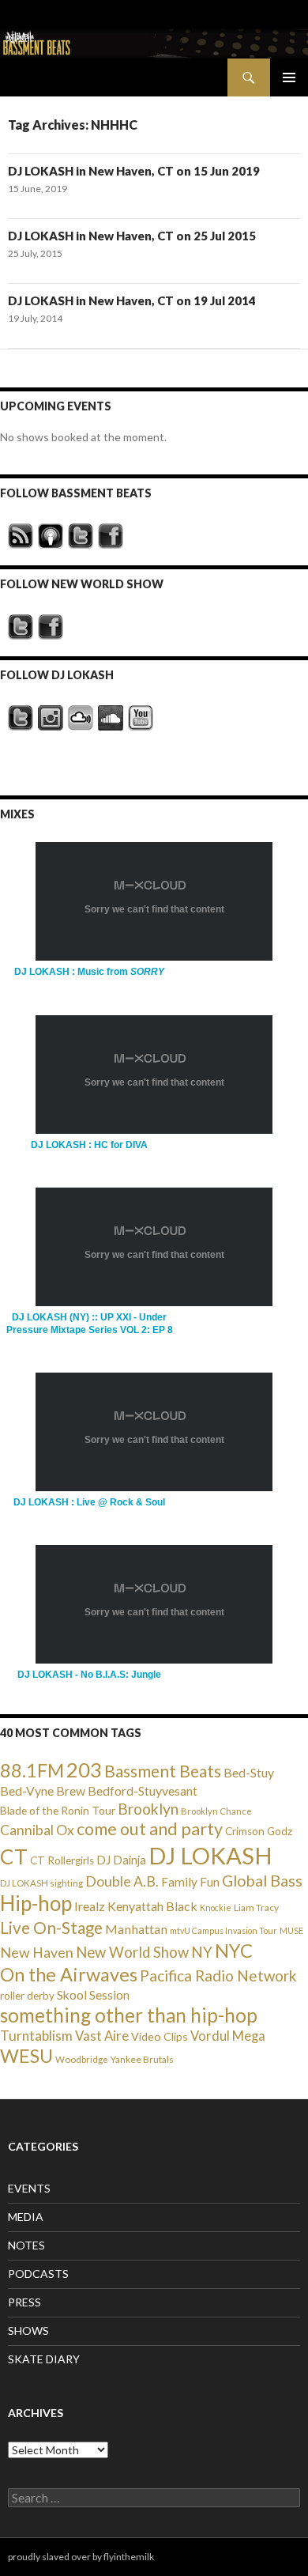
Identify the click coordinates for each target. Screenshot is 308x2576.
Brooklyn (148, 1809)
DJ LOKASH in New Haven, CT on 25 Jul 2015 (132, 236)
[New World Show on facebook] (51, 627)
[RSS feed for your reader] (21, 536)
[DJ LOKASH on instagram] (51, 718)
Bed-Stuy (249, 1772)
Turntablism (36, 2036)
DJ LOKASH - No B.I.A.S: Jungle (89, 1675)
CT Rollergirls (62, 1860)
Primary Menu (289, 77)
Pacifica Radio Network (218, 1975)
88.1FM (32, 1770)
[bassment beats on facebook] (111, 536)
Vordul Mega (228, 2036)
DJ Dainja (121, 1860)
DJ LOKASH (210, 1855)
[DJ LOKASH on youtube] (141, 718)
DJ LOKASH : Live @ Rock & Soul (89, 1502)
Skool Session (93, 1994)
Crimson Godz (259, 1831)
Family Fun (190, 1882)
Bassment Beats (163, 1771)
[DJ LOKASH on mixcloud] (81, 718)
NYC (234, 1951)
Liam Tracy (256, 1907)
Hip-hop (36, 1903)
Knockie (216, 1907)
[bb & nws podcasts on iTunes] (51, 536)
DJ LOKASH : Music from (89, 972)
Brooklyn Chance (216, 1811)
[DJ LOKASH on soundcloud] (111, 718)
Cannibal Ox (37, 1830)
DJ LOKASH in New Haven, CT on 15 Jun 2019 (134, 171)
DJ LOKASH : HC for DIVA (89, 1145)
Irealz (90, 1906)
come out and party (150, 1829)
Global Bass (262, 1881)
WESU (26, 2056)
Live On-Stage (51, 1927)
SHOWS (28, 2330)
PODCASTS (38, 2274)
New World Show (132, 1952)
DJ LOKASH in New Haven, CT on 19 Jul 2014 (132, 300)
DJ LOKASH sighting (41, 1883)
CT (14, 1856)
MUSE (291, 1930)
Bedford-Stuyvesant (143, 1790)
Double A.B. (122, 1881)
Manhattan (136, 1929)
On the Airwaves (69, 1974)
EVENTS (29, 2188)
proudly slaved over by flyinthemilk (81, 2557)
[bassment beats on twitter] (81, 536)
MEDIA (26, 2217)
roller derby (27, 1996)
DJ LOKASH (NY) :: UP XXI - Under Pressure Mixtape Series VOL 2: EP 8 (90, 1323)
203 (84, 1770)
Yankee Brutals (142, 2059)
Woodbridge (82, 2059)
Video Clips (160, 2036)
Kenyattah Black (152, 1906)
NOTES (26, 2245)
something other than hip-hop (129, 2015)
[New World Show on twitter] (21, 627)
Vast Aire (102, 2036)
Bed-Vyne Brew (43, 1790)
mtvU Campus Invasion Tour (223, 1930)
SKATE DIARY (44, 2359)
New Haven (37, 1952)
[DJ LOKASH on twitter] (21, 718)
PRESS (24, 2302)
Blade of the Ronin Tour (58, 1810)
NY (202, 1952)
